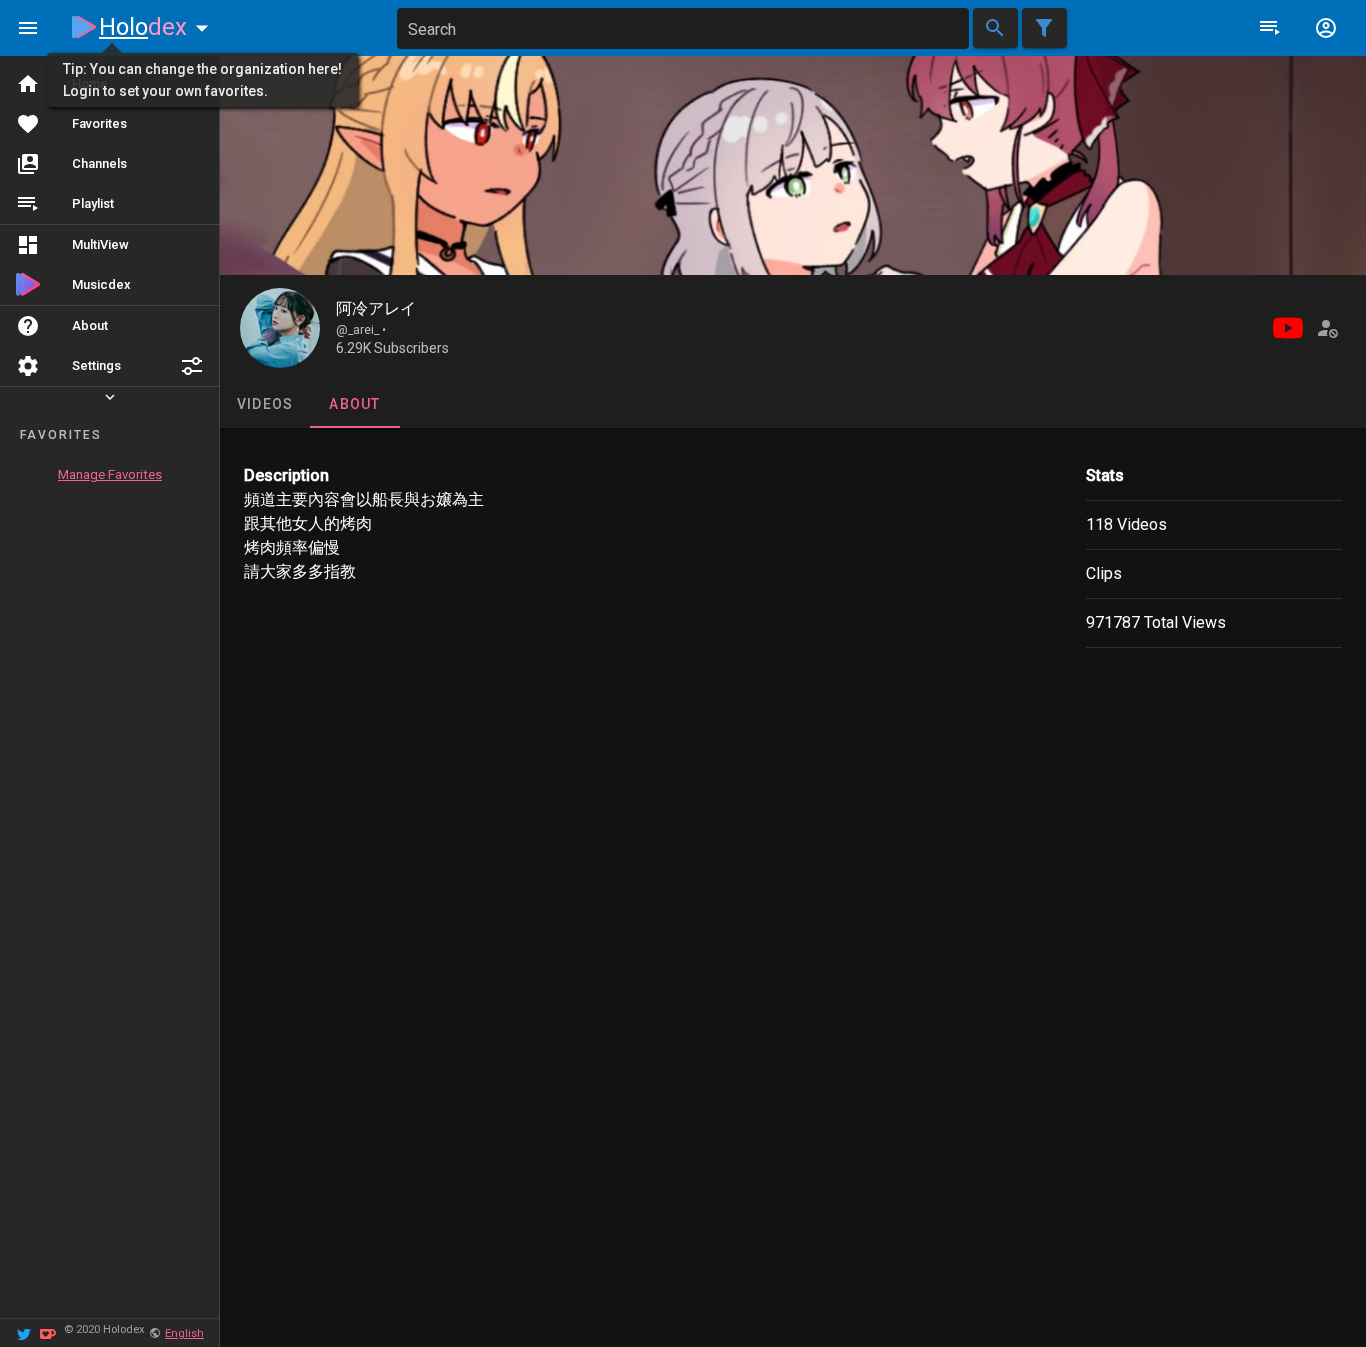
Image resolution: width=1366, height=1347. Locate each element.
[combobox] (683, 28)
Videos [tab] (265, 404)
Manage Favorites (110, 474)
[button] (192, 366)
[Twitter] (24, 1332)
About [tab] (354, 404)
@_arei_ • (361, 330)
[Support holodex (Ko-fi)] (48, 1332)
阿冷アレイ (376, 308)
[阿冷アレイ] (280, 328)
